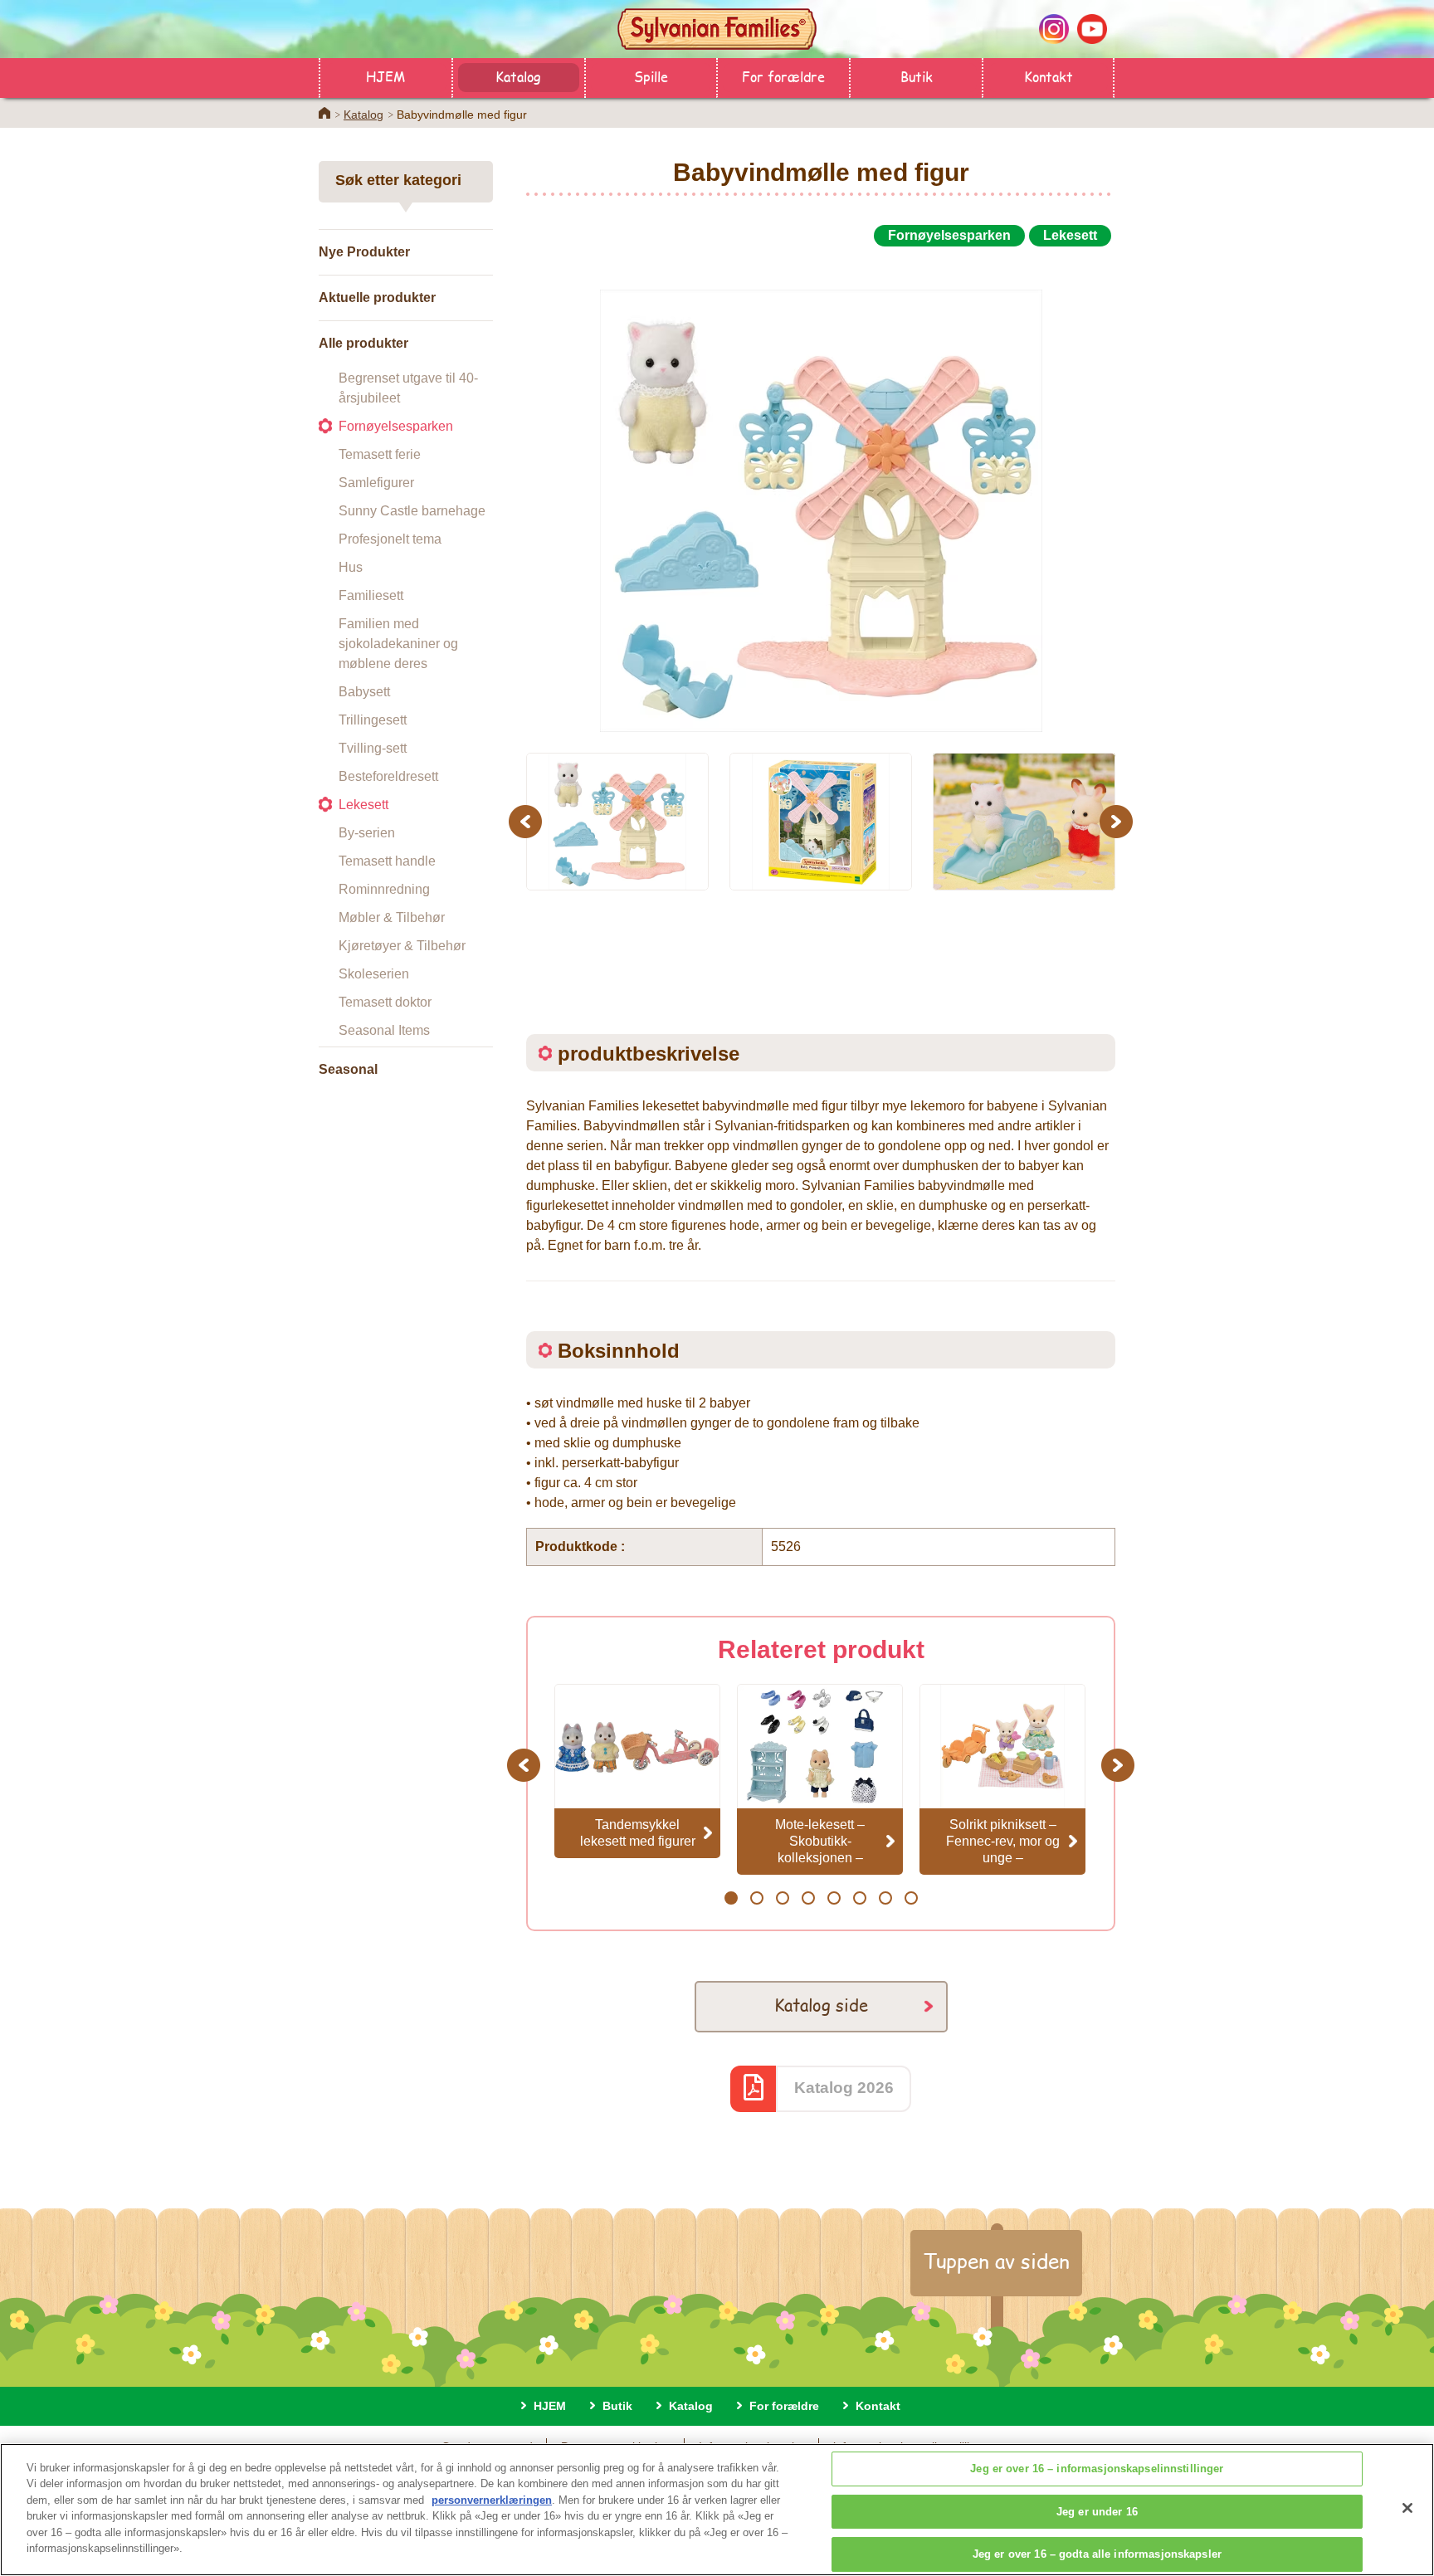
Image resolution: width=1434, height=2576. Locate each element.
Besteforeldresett (388, 776)
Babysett (364, 692)
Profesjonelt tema (390, 539)
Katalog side (821, 2005)
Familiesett (371, 595)
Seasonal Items (384, 1030)
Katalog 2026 (844, 2088)
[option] (821, 492)
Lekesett (363, 805)
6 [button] (859, 1898)
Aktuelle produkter (377, 298)
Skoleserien (374, 974)
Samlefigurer (376, 483)
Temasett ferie (380, 454)
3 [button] (782, 1898)
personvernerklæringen (492, 2500)
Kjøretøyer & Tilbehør (402, 946)
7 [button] (885, 1898)
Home (324, 113)
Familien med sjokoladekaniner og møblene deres (398, 644)
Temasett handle (387, 861)
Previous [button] (528, 821)
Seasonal (348, 1069)
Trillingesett (373, 720)
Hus (351, 567)
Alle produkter (363, 343)
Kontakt (1049, 76)
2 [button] (756, 1898)
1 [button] (731, 1898)
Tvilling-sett (373, 748)
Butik (917, 76)
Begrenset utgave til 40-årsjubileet (408, 388)
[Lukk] (1407, 2508)
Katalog (518, 76)
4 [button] (808, 1898)
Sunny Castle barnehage (412, 511)
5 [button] (834, 1898)
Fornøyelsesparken (396, 426)
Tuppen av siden (996, 2261)
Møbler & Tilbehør (392, 917)
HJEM (385, 76)
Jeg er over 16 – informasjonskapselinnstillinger (1097, 2469)
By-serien (367, 833)
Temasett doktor (385, 1002)
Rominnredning (384, 889)
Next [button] (1118, 821)
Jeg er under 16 (1097, 2512)
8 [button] (911, 1898)
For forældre (783, 76)
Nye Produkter (364, 252)
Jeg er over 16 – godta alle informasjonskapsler (1097, 2554)
